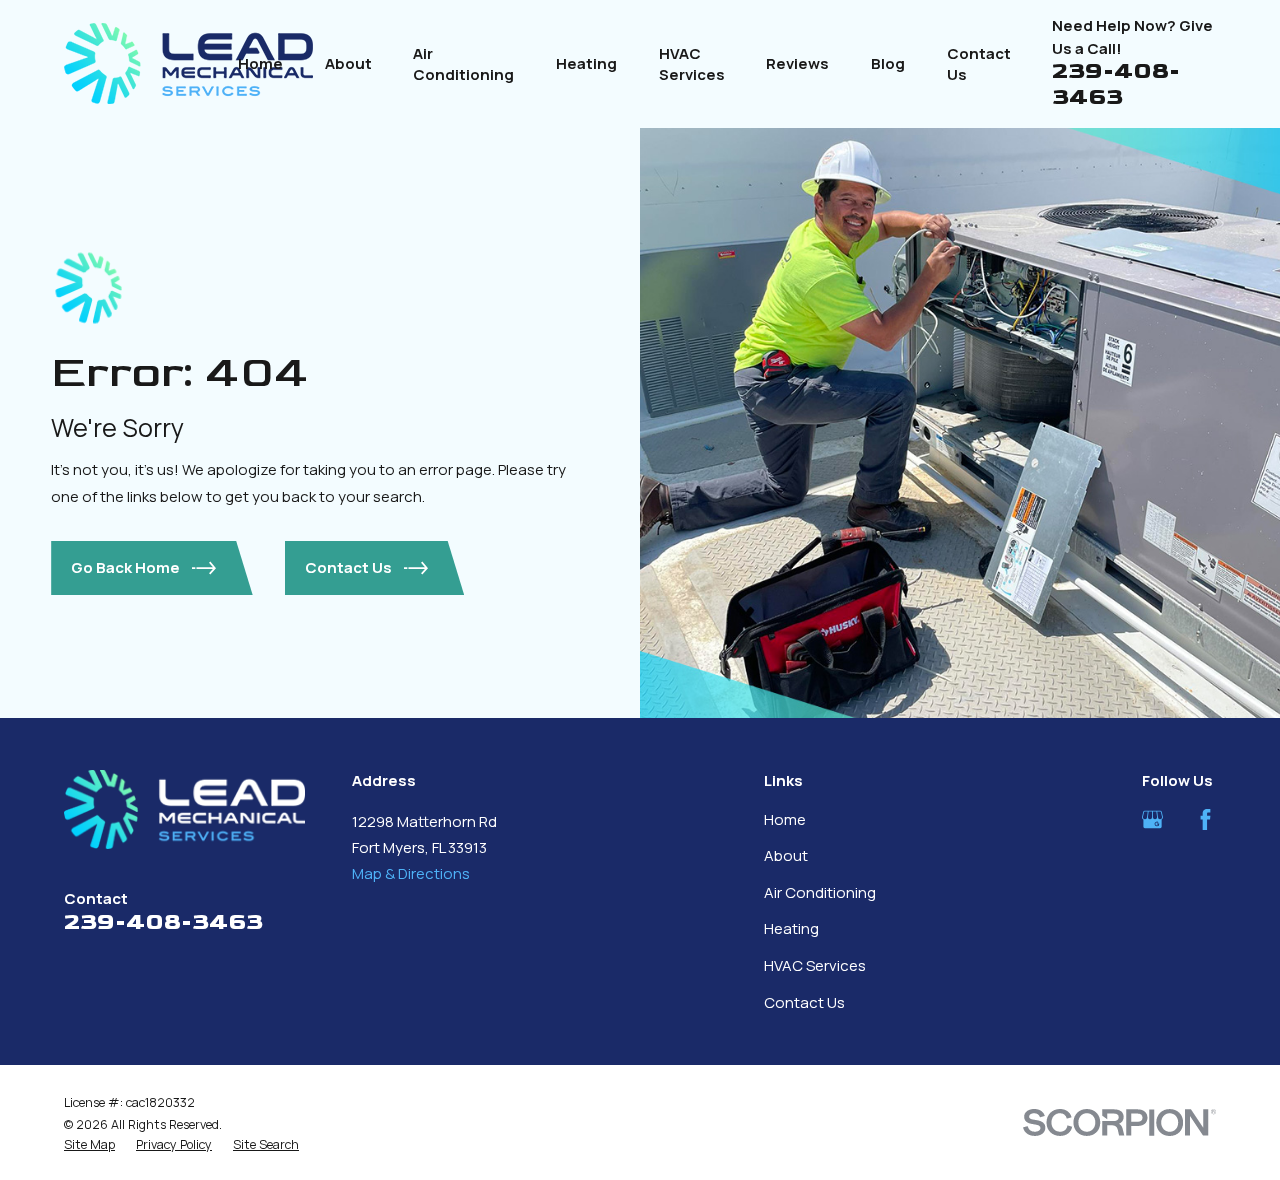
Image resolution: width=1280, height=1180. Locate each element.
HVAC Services (815, 965)
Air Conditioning (820, 892)
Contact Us (804, 1002)
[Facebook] (1205, 819)
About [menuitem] (348, 63)
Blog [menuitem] (888, 63)
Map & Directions (411, 873)
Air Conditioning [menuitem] (463, 64)
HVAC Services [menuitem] (692, 64)
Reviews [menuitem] (797, 63)
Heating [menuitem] (586, 63)
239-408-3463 (1116, 84)
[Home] (188, 63)
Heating (791, 928)
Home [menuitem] (260, 63)
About (786, 855)
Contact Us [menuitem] (979, 64)
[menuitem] (89, 1145)
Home (785, 819)
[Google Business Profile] (1152, 819)
